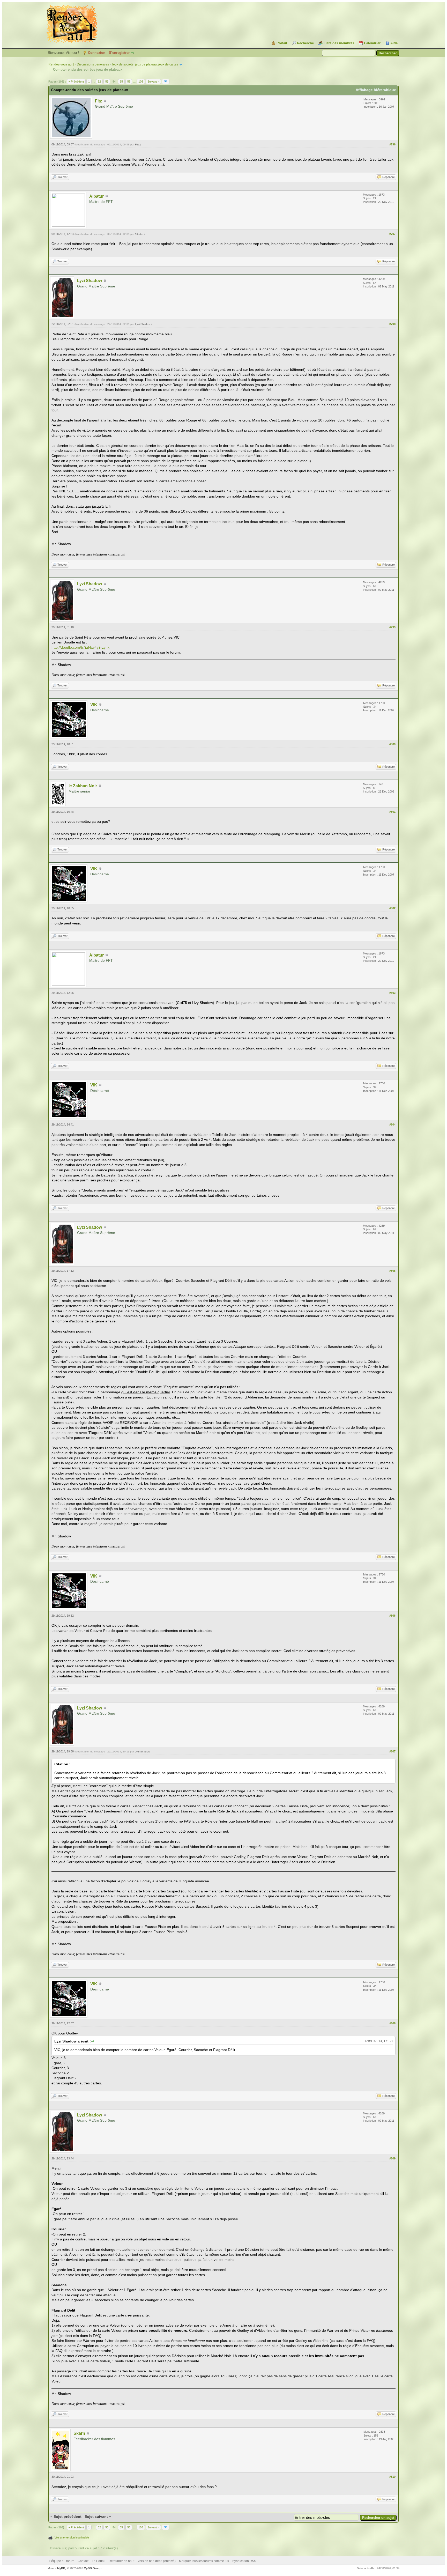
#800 (392, 744)
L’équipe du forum (62, 2561)
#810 (392, 2477)
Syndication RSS (244, 2561)
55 (121, 82)
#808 (392, 2023)
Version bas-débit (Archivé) (157, 2561)
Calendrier (372, 43)
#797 (392, 234)
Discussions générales (93, 64)
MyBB (61, 2568)
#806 (392, 1616)
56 (129, 82)
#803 (392, 993)
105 (141, 82)
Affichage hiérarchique (376, 90)
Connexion (97, 53)
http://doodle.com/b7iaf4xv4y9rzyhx (80, 647)
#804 (392, 1124)
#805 (392, 1271)
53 (107, 82)
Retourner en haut (121, 2561)
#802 (392, 908)
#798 (392, 324)
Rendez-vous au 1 (61, 64)
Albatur (96, 196)
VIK (94, 705)
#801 (392, 812)
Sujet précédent (68, 2516)
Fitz (98, 101)
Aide (394, 43)
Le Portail (99, 2561)
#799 (392, 627)
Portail (282, 43)
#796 (392, 144)
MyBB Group (93, 2568)
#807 (392, 1751)
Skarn (79, 2433)
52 (99, 82)
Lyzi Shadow (90, 281)
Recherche (305, 43)
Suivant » (153, 82)
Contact (83, 2561)
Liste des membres (339, 43)
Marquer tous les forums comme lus (204, 2561)
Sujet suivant (96, 2516)
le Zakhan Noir (83, 786)
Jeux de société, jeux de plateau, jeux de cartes (145, 64)
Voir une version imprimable (72, 2537)
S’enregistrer (119, 53)
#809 (392, 2158)
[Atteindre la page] (166, 82)
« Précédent (76, 82)
